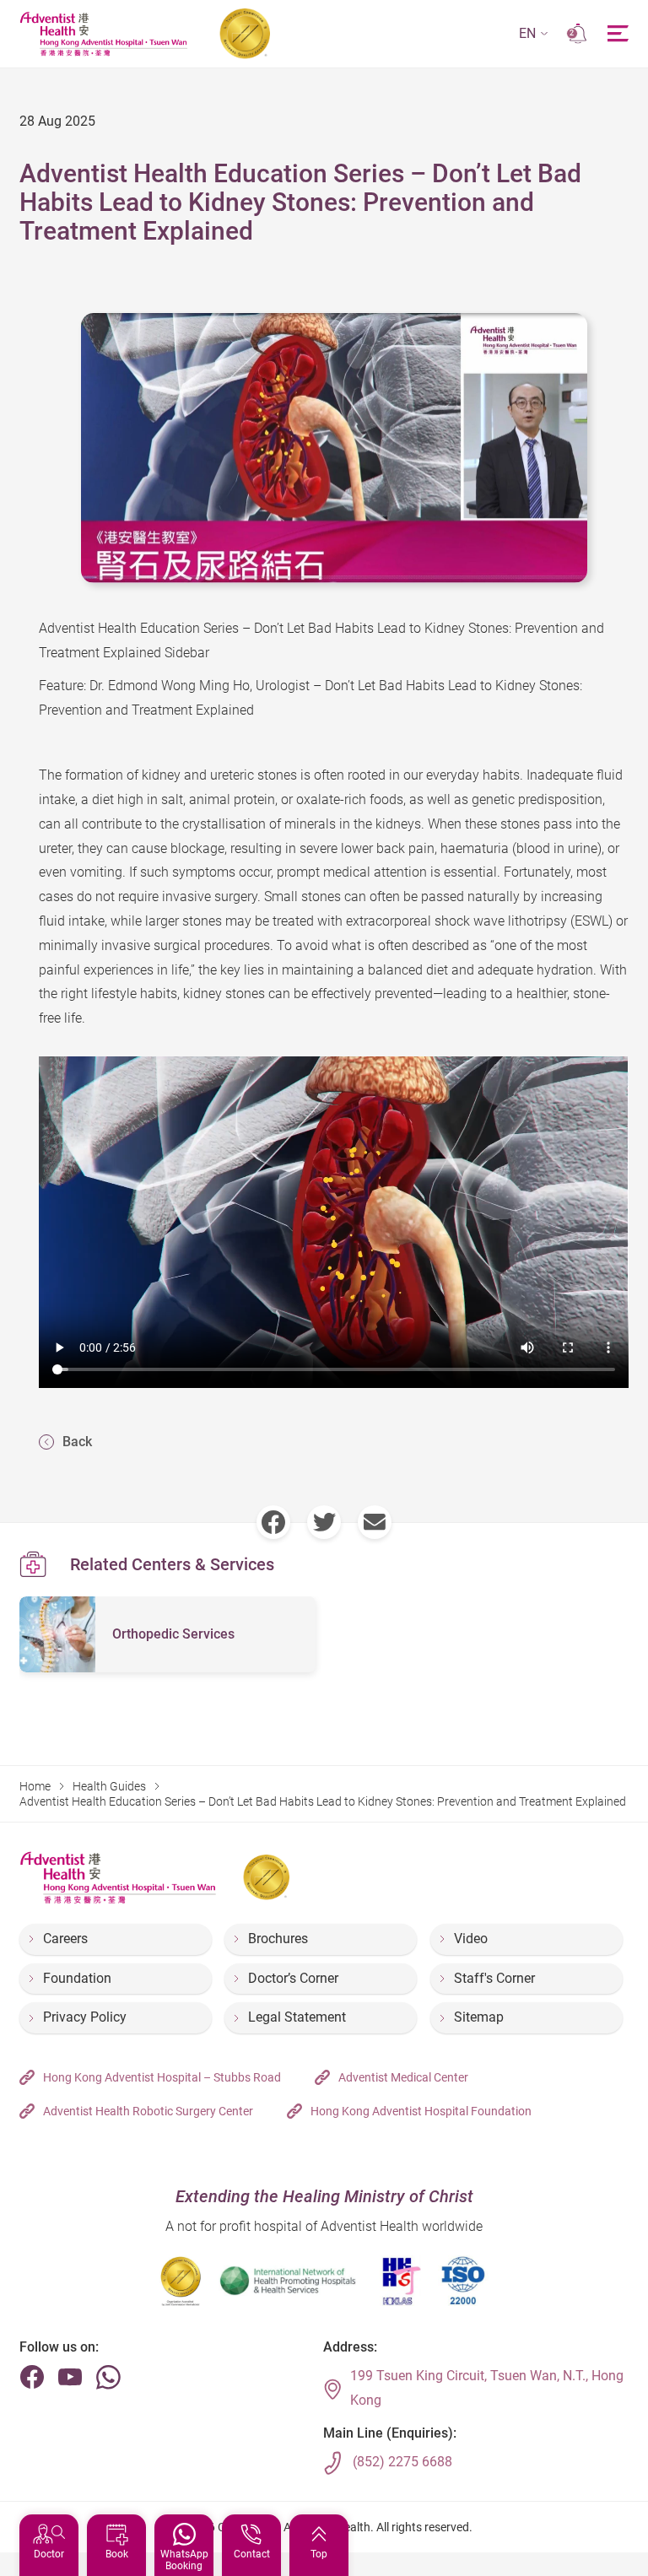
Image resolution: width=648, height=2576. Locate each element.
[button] (534, 34)
